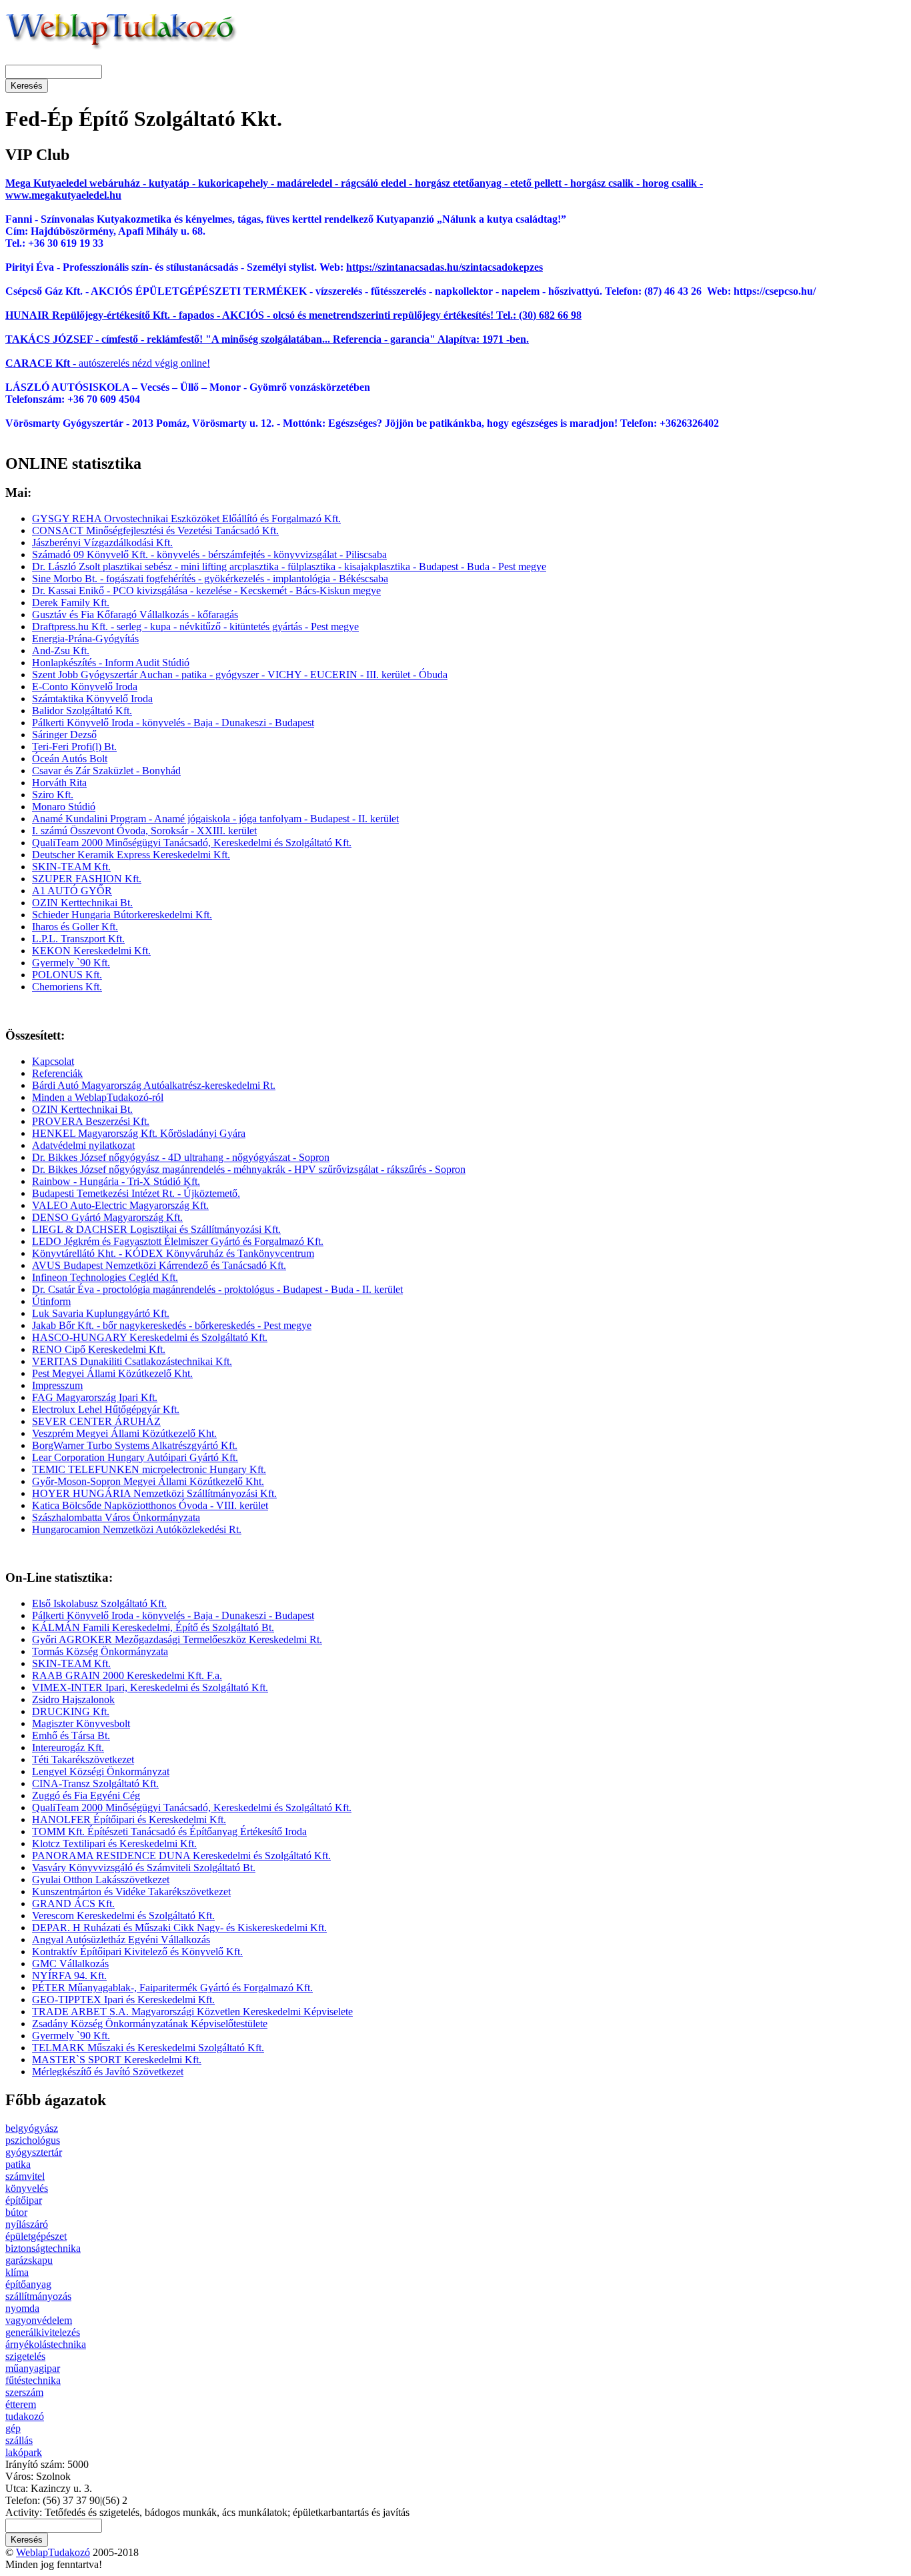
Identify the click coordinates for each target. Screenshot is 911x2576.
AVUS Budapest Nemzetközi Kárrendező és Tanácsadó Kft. (159, 1265)
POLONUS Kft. (67, 975)
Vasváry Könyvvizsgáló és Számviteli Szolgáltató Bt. (144, 1867)
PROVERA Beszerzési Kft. (91, 1121)
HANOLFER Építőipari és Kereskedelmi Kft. (129, 1819)
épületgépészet (36, 2236)
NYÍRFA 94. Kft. (69, 1976)
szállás (19, 2440)
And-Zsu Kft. (61, 651)
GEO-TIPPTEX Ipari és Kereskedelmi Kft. (123, 2000)
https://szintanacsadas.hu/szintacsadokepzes (444, 267)
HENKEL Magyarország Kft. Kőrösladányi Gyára (139, 1133)
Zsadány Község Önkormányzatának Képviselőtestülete (150, 2024)
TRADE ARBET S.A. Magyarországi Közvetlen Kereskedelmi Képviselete (192, 2012)
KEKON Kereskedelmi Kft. (91, 951)
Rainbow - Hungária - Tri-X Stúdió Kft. (116, 1181)
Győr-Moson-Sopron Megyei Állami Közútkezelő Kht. (148, 1481)
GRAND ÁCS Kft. (73, 1903)
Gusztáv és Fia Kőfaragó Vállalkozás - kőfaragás (135, 614)
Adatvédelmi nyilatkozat (83, 1145)
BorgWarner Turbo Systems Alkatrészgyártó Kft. (135, 1445)
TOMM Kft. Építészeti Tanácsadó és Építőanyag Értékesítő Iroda (169, 1831)
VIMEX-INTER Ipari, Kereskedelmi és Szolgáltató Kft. (150, 1687)
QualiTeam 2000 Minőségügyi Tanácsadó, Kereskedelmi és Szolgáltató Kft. (192, 843)
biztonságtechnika (43, 2248)
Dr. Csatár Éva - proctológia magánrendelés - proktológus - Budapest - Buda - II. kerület (217, 1289)
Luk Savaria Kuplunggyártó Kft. (101, 1313)
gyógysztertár (34, 2152)
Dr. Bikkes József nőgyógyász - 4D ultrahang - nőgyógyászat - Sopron (181, 1157)
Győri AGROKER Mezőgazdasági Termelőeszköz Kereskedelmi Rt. (177, 1639)
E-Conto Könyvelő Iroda (85, 687)
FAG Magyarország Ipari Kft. (95, 1397)
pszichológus (33, 2140)
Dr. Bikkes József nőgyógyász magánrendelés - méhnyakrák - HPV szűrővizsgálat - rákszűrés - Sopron (249, 1169)
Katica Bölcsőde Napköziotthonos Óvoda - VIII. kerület (150, 1505)
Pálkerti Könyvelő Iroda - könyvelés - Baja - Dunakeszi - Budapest (173, 723)
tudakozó (25, 2416)
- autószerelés (67, 363)
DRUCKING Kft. (71, 1711)
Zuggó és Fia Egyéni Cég (86, 1795)
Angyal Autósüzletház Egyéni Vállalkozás (121, 1940)
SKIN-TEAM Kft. (71, 867)
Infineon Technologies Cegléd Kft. (105, 1277)
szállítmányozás (38, 2296)
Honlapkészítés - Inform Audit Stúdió (111, 663)
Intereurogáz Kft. (68, 1747)
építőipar (24, 2200)
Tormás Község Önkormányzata (100, 1651)
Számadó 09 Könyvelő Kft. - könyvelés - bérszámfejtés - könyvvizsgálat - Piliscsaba (209, 554)
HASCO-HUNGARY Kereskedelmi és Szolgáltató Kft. (150, 1337)
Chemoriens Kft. (67, 987)
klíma (17, 2272)
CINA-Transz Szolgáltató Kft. (95, 1783)
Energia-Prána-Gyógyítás (85, 638)
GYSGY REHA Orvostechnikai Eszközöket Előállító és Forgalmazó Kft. (186, 518)
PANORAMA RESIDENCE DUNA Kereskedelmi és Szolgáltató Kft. (181, 1855)
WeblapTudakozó (53, 2552)
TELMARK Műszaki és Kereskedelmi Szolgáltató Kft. (148, 2048)
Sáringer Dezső (64, 735)
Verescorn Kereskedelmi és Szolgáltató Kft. (123, 1915)
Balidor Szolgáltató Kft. (82, 711)
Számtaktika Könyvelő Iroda (92, 699)
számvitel (25, 2176)
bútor (16, 2212)
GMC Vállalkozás (70, 1964)
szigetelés (25, 2356)
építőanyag (28, 2284)
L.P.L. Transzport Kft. (78, 939)
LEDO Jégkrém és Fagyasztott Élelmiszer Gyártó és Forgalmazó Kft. (178, 1241)
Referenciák (57, 1073)
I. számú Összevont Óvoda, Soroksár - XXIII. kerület (144, 831)
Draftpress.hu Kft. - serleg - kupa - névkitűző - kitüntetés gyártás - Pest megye (195, 626)
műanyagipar (33, 2368)
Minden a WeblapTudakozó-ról (98, 1097)
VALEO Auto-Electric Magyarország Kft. (120, 1205)
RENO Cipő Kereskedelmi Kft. (99, 1349)
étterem (21, 2404)
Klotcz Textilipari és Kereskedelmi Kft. (114, 1843)
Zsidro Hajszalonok (73, 1699)
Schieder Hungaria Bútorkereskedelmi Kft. (122, 915)
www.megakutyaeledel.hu (63, 195)
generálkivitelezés (43, 2332)
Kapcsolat (53, 1061)
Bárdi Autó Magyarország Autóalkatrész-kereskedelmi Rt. (154, 1085)
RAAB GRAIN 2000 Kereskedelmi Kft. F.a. (127, 1675)
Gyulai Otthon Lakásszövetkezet (101, 1879)
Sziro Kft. (53, 795)
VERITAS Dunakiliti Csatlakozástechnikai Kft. (132, 1361)
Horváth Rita (59, 783)
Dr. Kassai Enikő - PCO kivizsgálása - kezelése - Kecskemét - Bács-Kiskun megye (206, 590)
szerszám (24, 2392)
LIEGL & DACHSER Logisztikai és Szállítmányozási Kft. (156, 1229)
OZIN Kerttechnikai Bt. (82, 903)
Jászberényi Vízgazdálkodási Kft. (102, 542)
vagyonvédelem (39, 2320)
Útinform (51, 1301)
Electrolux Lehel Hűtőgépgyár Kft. (106, 1409)
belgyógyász (32, 2128)
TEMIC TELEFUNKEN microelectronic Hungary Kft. (149, 1469)
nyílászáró (27, 2224)
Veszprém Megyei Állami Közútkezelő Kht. (124, 1433)
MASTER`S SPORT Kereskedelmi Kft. (117, 2060)
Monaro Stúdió (64, 807)
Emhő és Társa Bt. (71, 1735)
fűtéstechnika (33, 2380)
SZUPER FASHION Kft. (87, 879)
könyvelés (27, 2188)
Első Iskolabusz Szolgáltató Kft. (99, 1603)
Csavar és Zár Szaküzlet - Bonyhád (106, 771)
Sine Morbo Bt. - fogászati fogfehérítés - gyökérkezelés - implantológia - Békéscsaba (210, 578)
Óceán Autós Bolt (70, 759)
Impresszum (57, 1385)
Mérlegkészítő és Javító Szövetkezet (108, 2072)
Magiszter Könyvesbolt (81, 1723)
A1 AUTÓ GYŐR (72, 891)
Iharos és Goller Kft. (75, 927)
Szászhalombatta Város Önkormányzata (116, 1517)
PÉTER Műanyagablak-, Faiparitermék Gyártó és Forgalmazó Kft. (172, 1988)
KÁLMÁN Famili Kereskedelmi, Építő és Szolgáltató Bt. (153, 1627)
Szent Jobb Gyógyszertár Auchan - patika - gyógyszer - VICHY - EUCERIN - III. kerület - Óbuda (240, 675)
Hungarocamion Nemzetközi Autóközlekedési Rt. (137, 1529)
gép (13, 2428)
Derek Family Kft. (71, 602)
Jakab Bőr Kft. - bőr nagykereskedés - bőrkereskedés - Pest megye (172, 1325)
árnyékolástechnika (46, 2344)
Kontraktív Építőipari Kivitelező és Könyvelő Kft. (137, 1952)
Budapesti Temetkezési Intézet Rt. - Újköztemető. (136, 1193)
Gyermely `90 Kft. (71, 963)
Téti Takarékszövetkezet (83, 1759)
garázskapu (29, 2260)
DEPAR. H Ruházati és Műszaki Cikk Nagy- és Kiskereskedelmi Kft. (179, 1927)
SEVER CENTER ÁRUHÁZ (96, 1421)
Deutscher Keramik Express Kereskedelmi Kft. (131, 855)
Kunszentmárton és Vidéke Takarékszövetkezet (131, 1891)
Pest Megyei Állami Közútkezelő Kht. (112, 1373)
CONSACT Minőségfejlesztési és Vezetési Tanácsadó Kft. (155, 530)
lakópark (24, 2452)
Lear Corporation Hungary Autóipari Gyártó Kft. (135, 1457)
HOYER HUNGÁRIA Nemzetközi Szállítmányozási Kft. (154, 1493)
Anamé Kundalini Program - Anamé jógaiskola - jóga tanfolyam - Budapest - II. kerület (215, 819)
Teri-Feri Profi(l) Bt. (74, 747)
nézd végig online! (170, 363)
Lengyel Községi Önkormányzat (101, 1771)
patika (18, 2164)
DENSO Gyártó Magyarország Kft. (107, 1217)
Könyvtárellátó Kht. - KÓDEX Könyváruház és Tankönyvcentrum (173, 1253)
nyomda (22, 2308)
